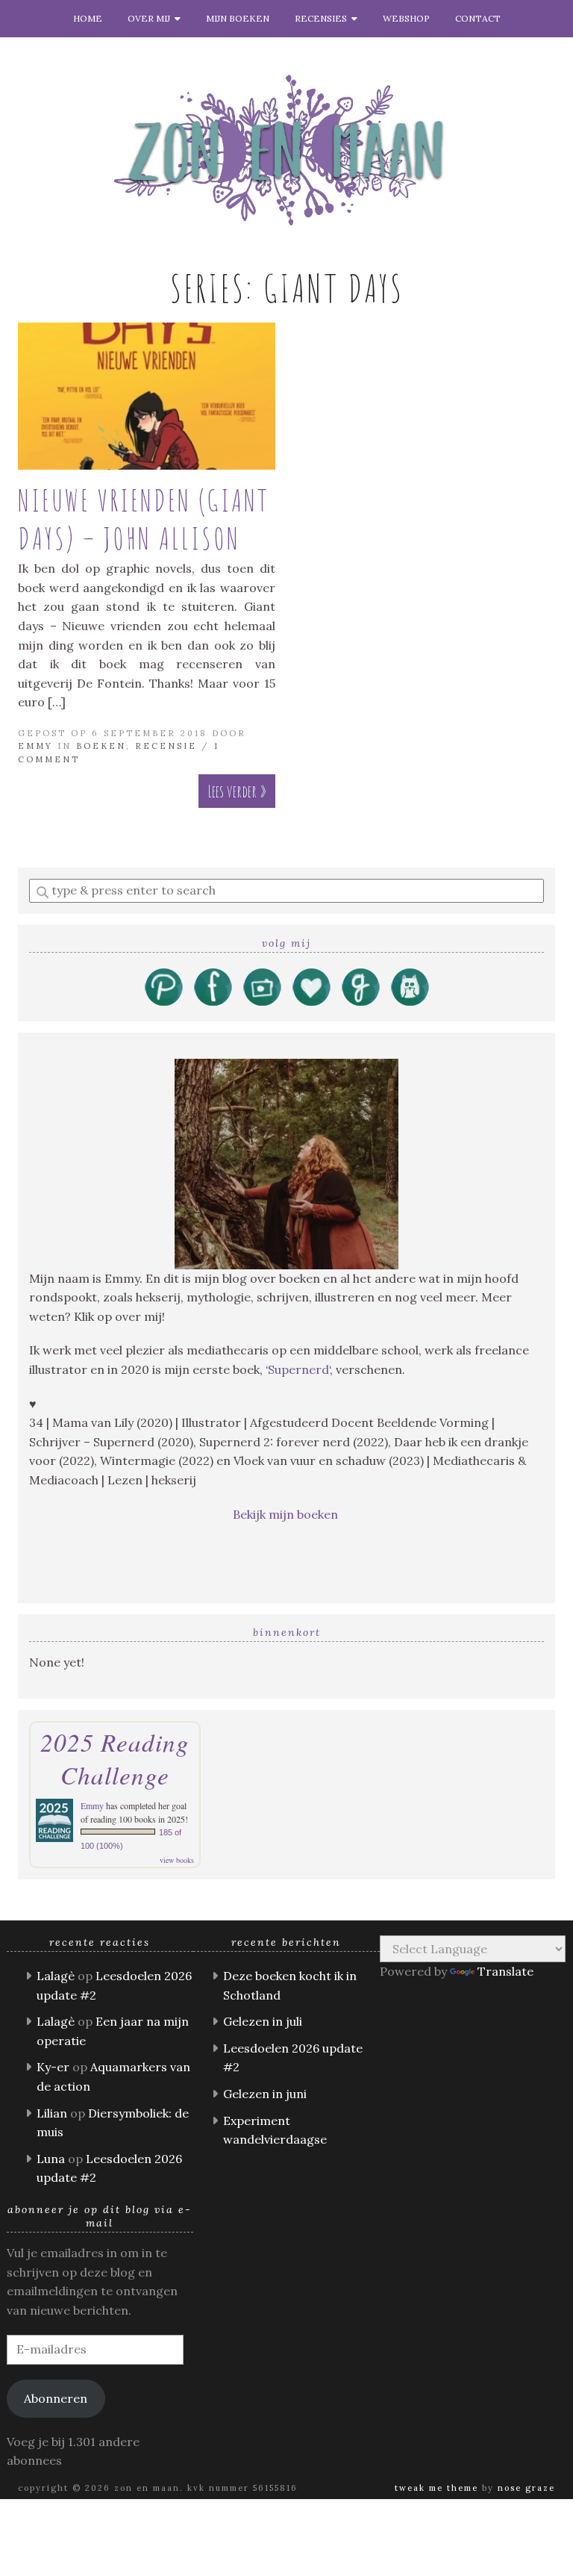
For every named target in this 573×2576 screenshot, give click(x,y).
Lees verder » (237, 791)
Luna (51, 2159)
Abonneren (56, 2398)
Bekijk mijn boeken (287, 1514)
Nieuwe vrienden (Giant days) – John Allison (144, 519)
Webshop (406, 18)
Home (88, 18)
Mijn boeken (238, 18)
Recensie (166, 746)
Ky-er (53, 2067)
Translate (505, 1971)
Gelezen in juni (265, 2094)
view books (177, 1860)
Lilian (52, 2113)
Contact (478, 18)
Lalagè (56, 1976)
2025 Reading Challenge (115, 1758)
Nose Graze (526, 2488)
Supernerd (298, 1369)
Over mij (151, 18)
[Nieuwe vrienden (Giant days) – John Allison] (147, 396)
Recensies (323, 18)
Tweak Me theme (436, 2488)
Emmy (35, 746)
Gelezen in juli (263, 2021)
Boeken (101, 746)
